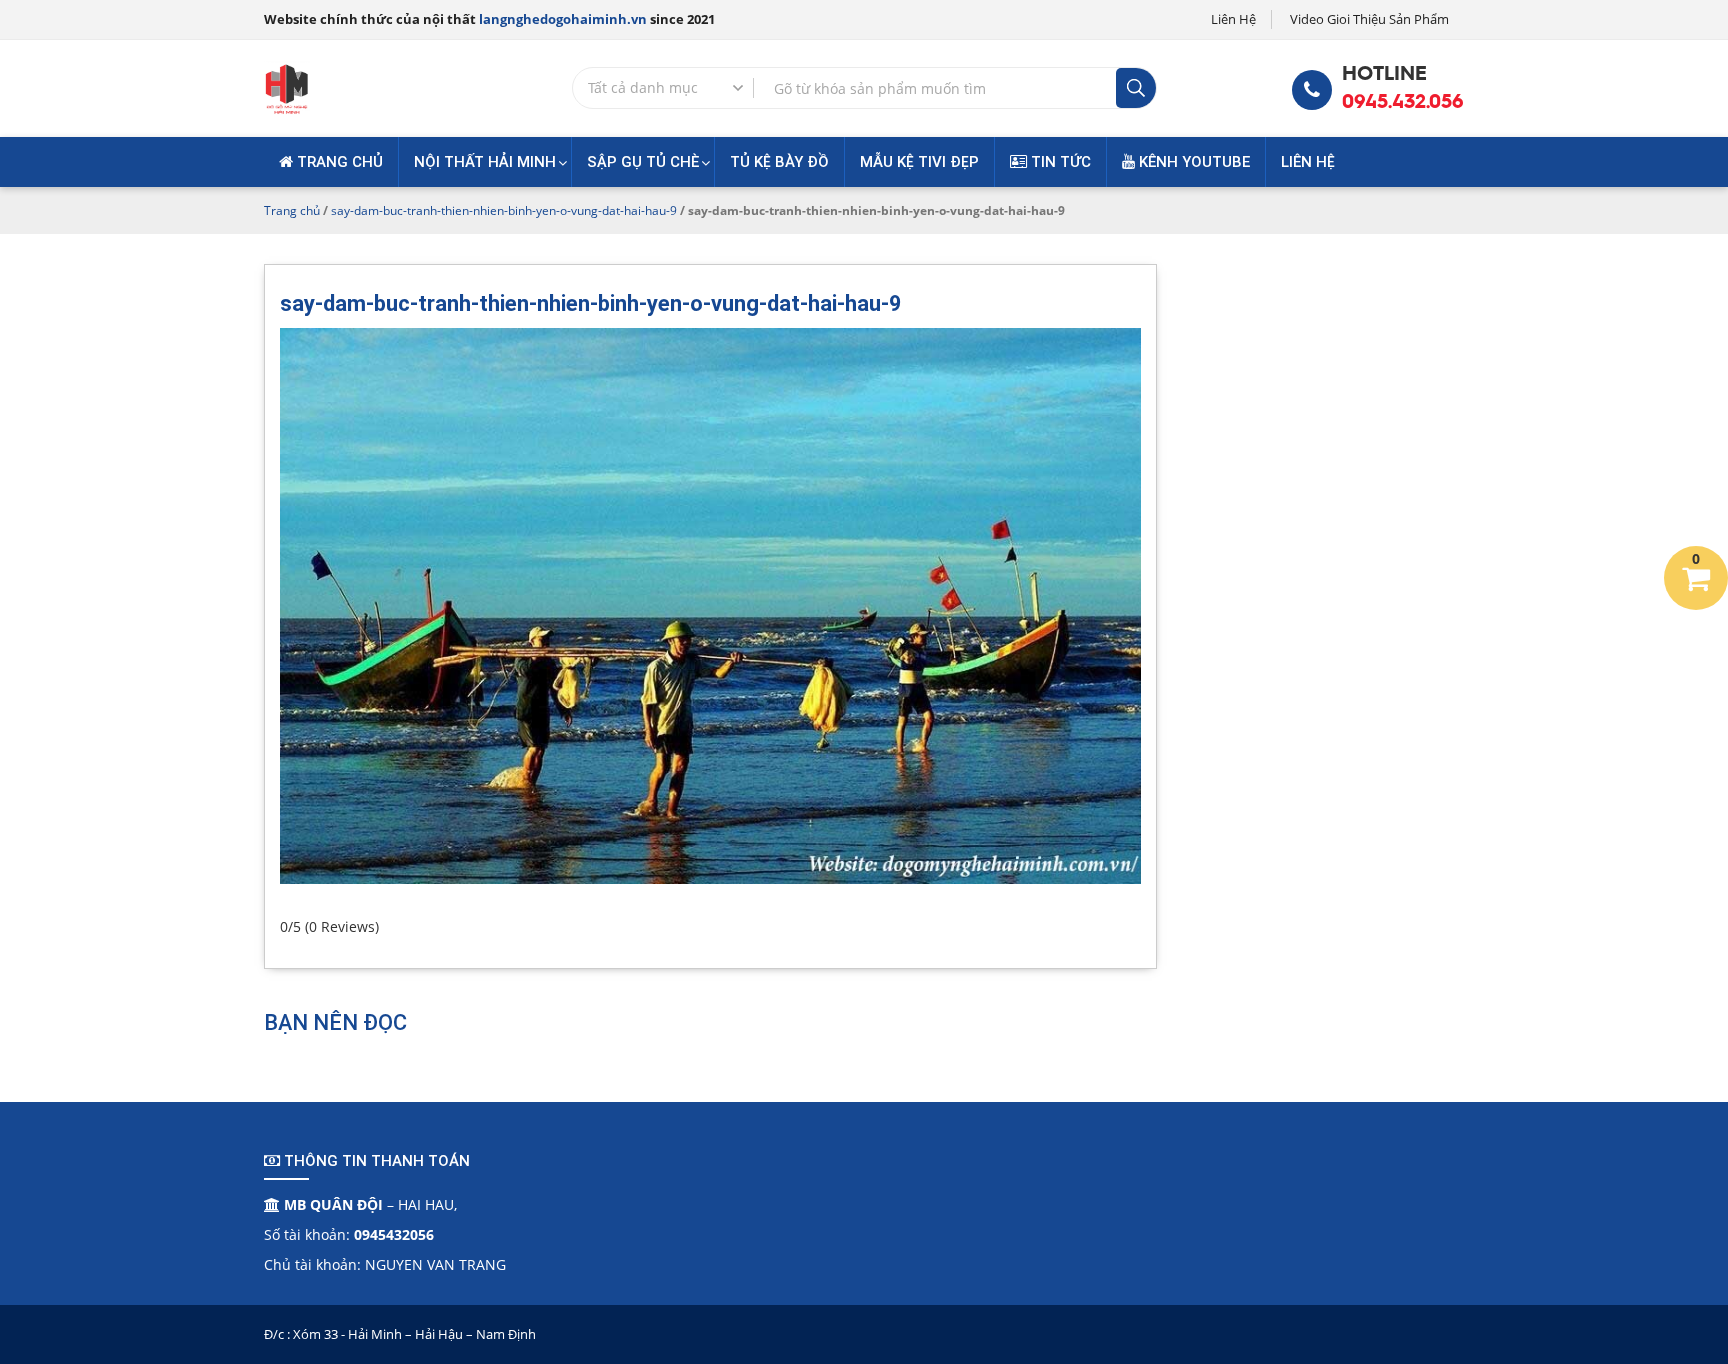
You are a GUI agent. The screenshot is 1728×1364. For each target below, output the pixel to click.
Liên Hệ (1233, 19)
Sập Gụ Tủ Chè (643, 162)
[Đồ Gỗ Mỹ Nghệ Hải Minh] (287, 86)
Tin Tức (1059, 162)
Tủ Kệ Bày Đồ (779, 162)
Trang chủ (338, 162)
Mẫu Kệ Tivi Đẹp (919, 162)
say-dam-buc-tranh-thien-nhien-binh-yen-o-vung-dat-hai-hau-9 (504, 210)
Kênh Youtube (1192, 162)
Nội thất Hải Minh (485, 162)
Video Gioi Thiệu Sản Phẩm (1369, 19)
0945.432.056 (1403, 101)
